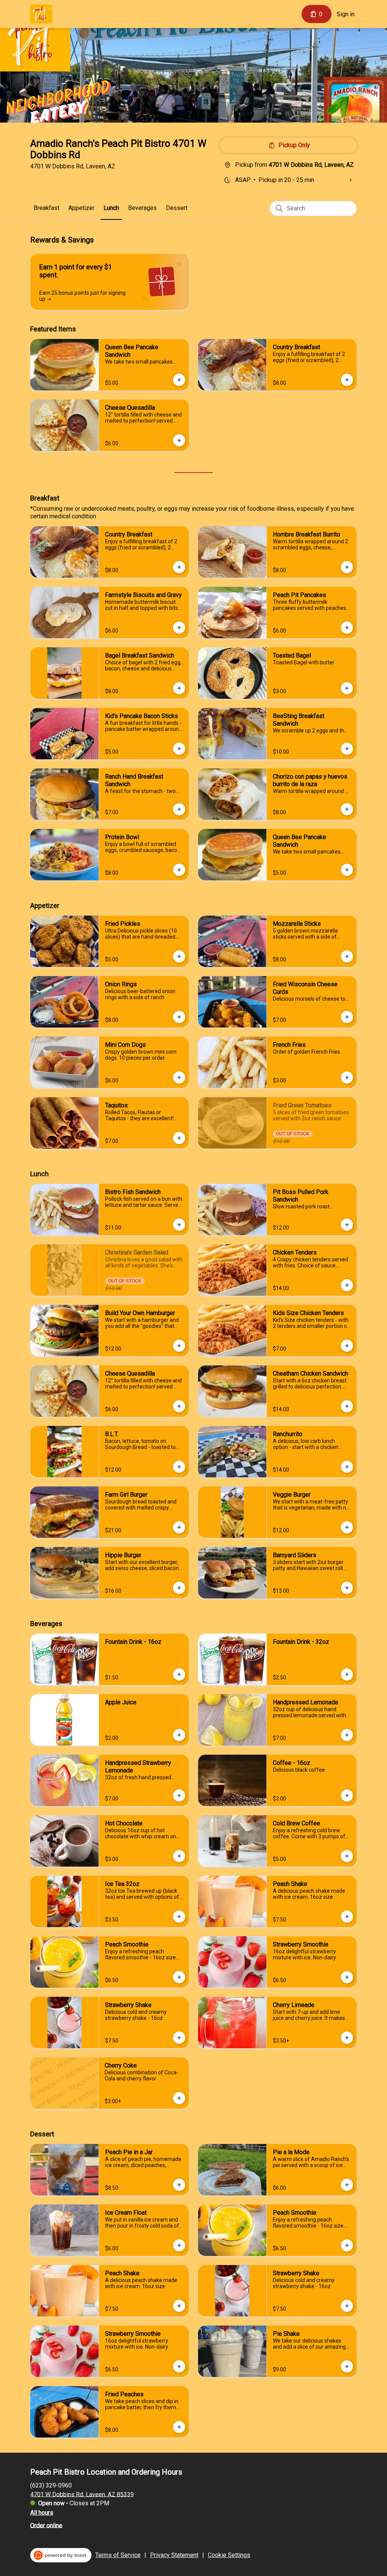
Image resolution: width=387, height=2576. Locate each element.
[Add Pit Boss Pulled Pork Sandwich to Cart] (347, 1225)
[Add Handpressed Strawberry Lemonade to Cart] (179, 1796)
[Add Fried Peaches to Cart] (179, 2427)
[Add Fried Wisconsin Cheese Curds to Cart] (347, 1017)
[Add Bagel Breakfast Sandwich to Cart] (179, 688)
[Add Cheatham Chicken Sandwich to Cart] (347, 1406)
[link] (46, 208)
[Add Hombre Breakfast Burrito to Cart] (347, 567)
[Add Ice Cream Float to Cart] (179, 2245)
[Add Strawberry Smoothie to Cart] (347, 1977)
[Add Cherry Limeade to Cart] (347, 2038)
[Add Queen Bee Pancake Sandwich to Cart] (179, 380)
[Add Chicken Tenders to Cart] (347, 1285)
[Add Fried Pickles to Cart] (179, 956)
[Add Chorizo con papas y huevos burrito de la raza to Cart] (347, 809)
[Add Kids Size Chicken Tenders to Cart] (347, 1346)
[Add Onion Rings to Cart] (179, 1017)
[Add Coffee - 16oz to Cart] (347, 1796)
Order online (46, 2525)
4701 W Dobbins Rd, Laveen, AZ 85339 (82, 2494)
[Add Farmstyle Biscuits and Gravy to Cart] (179, 628)
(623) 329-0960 (51, 2485)
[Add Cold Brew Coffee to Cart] (347, 1856)
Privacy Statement (174, 2555)
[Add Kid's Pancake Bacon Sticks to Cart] (179, 749)
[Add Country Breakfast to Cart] (347, 380)
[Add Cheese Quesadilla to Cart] (179, 440)
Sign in (346, 14)
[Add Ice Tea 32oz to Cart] (179, 1917)
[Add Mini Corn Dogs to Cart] (179, 1077)
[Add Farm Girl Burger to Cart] (179, 1527)
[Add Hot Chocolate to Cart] (179, 1856)
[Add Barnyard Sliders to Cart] (347, 1588)
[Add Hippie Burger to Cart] (179, 1588)
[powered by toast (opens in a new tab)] (61, 2555)
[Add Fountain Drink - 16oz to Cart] (179, 1674)
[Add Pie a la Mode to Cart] (347, 2185)
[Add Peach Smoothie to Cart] (179, 1977)
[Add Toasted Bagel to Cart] (347, 688)
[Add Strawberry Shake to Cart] (179, 2038)
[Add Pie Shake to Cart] (347, 2366)
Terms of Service (118, 2555)
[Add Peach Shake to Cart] (347, 1917)
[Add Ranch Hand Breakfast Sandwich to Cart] (179, 809)
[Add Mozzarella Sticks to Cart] (347, 956)
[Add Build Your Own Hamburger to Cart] (179, 1346)
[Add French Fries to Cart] (347, 1077)
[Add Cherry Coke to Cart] (179, 2098)
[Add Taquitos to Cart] (179, 1138)
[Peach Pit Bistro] (41, 14)
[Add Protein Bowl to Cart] (179, 870)
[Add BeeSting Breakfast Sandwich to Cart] (347, 749)
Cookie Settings (229, 2555)
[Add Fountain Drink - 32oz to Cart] (347, 1674)
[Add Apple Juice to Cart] (179, 1735)
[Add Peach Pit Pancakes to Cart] (347, 628)
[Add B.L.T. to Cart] (179, 1467)
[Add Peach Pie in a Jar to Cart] (179, 2185)
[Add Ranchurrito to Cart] (347, 1467)
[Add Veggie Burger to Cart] (347, 1527)
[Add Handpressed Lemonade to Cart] (347, 1735)
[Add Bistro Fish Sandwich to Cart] (179, 1225)
